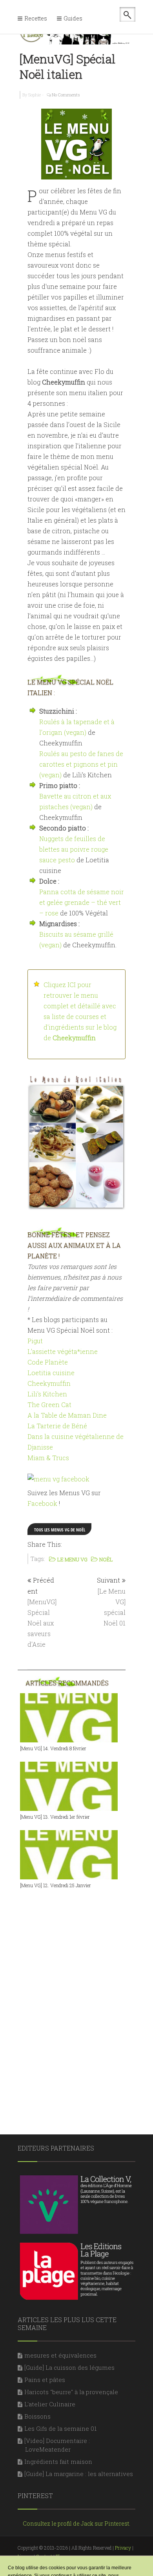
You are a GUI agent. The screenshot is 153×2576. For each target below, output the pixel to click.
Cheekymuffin (49, 1383)
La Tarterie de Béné (57, 1426)
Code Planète (48, 1362)
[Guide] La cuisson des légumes (69, 2367)
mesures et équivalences (60, 2355)
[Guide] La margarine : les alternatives (79, 2474)
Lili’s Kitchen (47, 1394)
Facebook (42, 1503)
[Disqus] (76, 1997)
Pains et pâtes (45, 2380)
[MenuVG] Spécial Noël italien (67, 67)
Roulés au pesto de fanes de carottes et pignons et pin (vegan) (81, 764)
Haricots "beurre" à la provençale (71, 2392)
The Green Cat (49, 1405)
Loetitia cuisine (51, 1373)
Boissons (37, 2416)
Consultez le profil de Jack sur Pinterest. (76, 2523)
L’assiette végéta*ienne (63, 1351)
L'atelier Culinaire (50, 2404)
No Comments (66, 95)
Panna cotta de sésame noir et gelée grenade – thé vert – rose (82, 902)
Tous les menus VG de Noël (60, 1530)
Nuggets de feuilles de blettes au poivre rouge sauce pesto (74, 849)
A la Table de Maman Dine (67, 1415)
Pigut (35, 1341)
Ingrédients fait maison (58, 2461)
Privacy (123, 2548)
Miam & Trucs (48, 1458)
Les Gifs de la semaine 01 (60, 2428)
